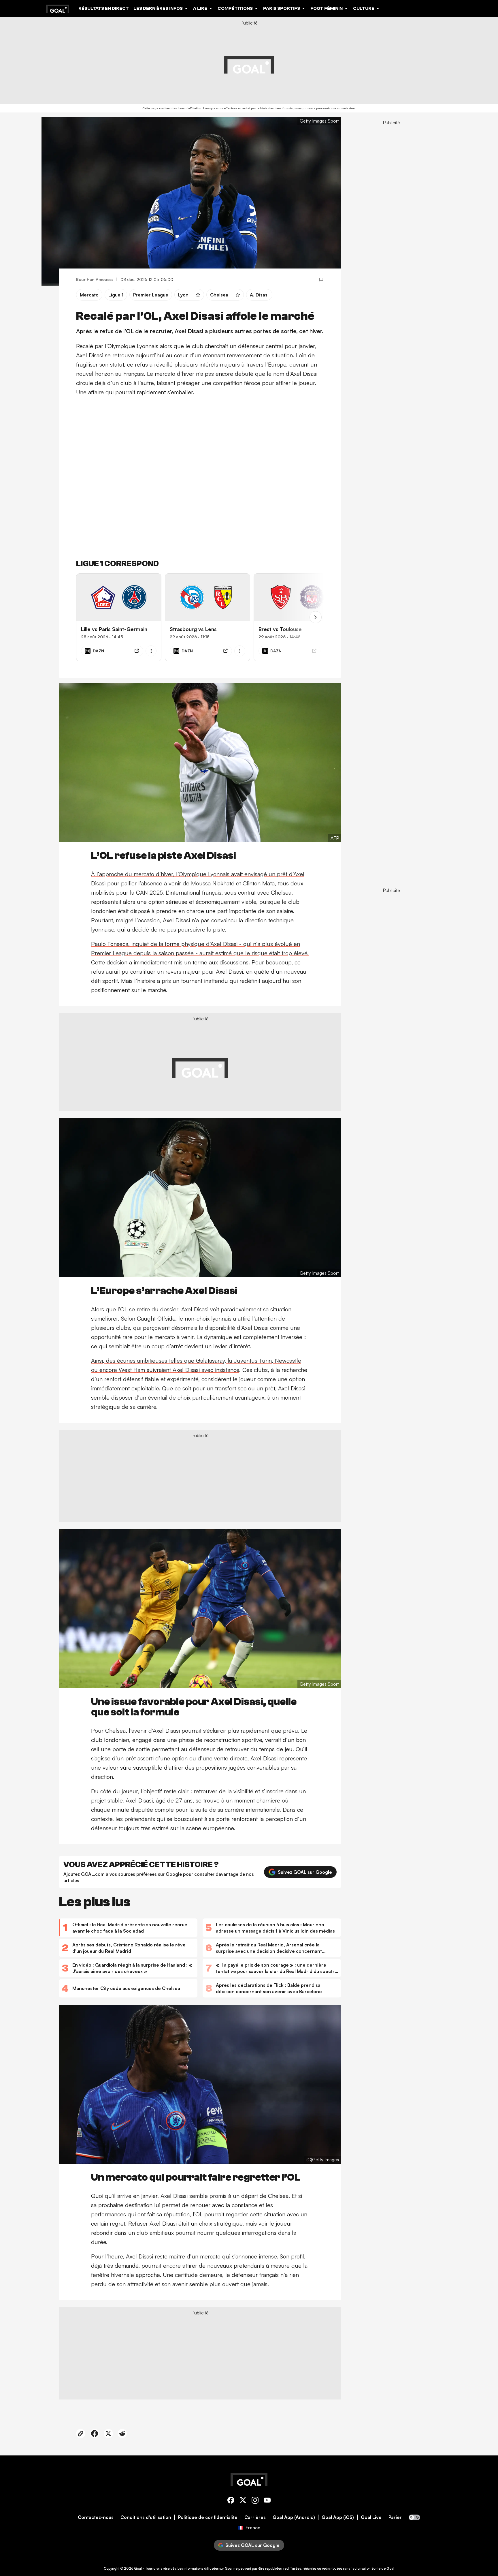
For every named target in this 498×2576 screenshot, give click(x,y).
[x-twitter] (243, 2501)
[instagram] (255, 2501)
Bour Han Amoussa (95, 279)
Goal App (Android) (294, 2517)
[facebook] (231, 2501)
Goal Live (371, 2517)
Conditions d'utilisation (146, 2517)
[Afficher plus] (151, 651)
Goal (138, 2568)
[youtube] (267, 2501)
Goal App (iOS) (338, 2517)
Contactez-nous (96, 2517)
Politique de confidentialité (208, 2517)
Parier (395, 2517)
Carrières (255, 2517)
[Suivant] (316, 617)
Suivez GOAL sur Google (305, 1872)
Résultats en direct (104, 8)
